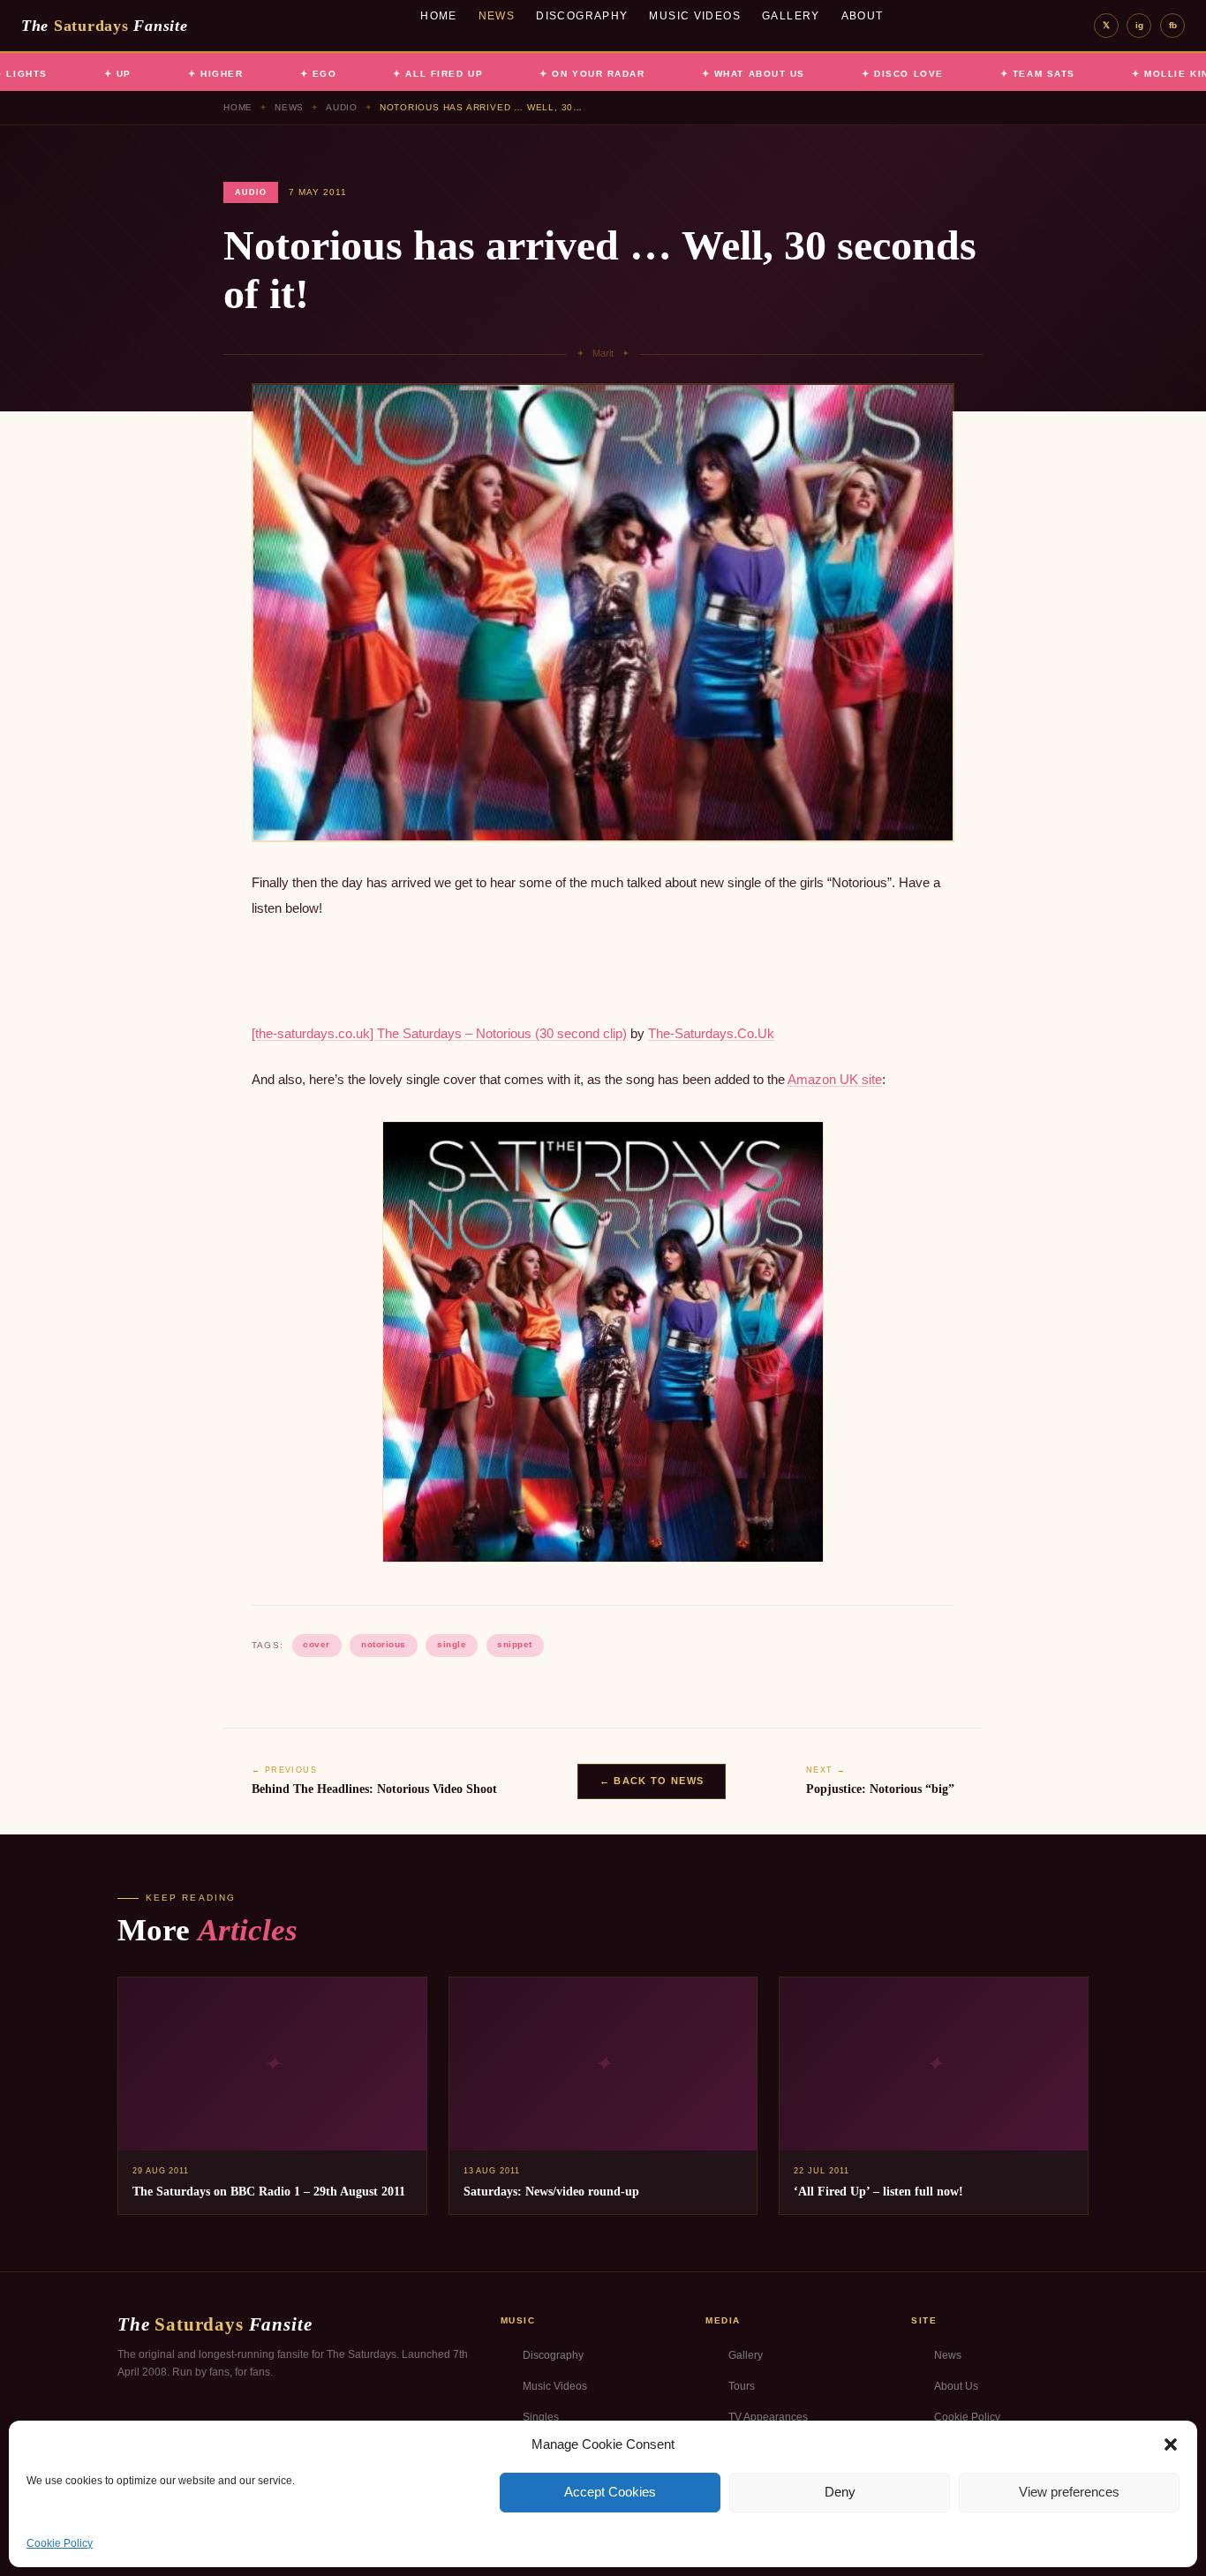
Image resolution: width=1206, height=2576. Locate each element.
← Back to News (652, 1781)
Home (439, 16)
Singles (541, 2417)
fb (1173, 25)
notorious (384, 1644)
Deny (840, 2492)
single (452, 1644)
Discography (582, 16)
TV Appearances (768, 2417)
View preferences (1069, 2492)
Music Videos (695, 16)
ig (1139, 25)
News (497, 16)
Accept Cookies (610, 2492)
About (863, 16)
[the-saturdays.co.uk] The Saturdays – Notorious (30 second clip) (439, 1033)
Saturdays (104, 26)
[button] (1171, 2444)
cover (317, 1644)
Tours (742, 2386)
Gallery (791, 16)
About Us (956, 2386)
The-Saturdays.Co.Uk (711, 1033)
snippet (515, 1644)
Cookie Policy (60, 2543)
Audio (342, 107)
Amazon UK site (835, 1079)
